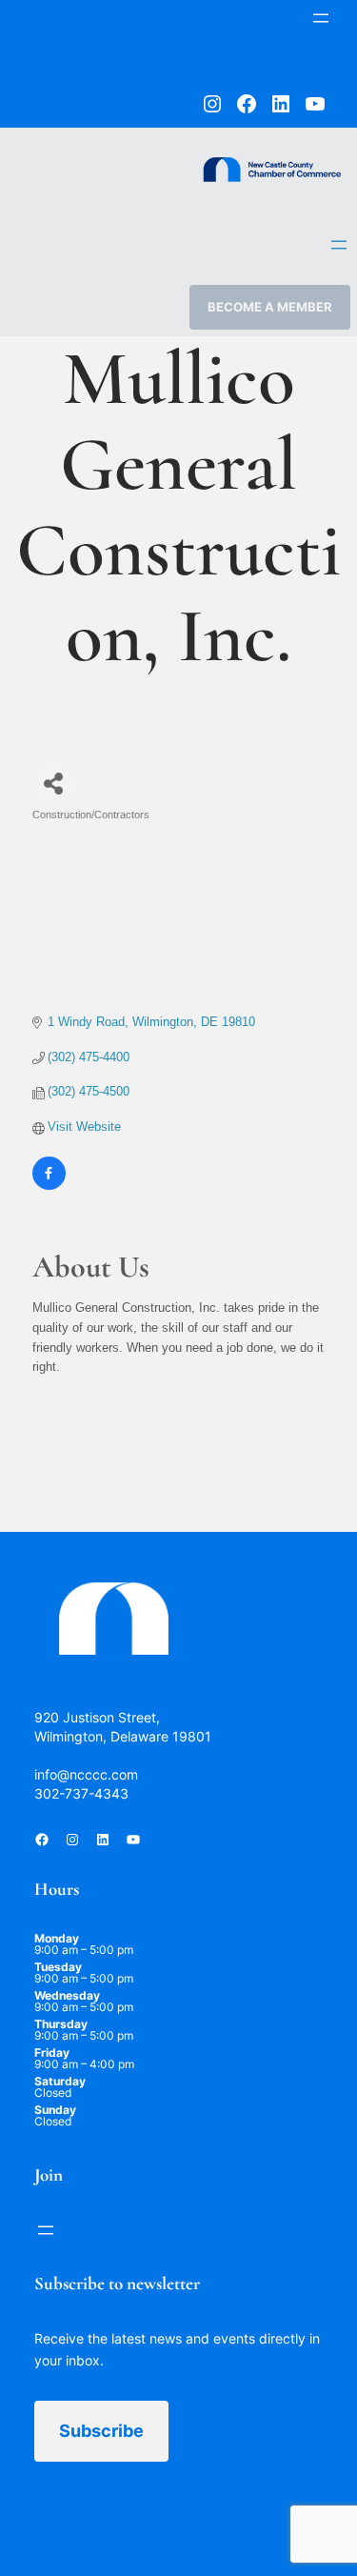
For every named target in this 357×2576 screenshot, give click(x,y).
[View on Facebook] (49, 1186)
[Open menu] (321, 18)
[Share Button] (54, 784)
